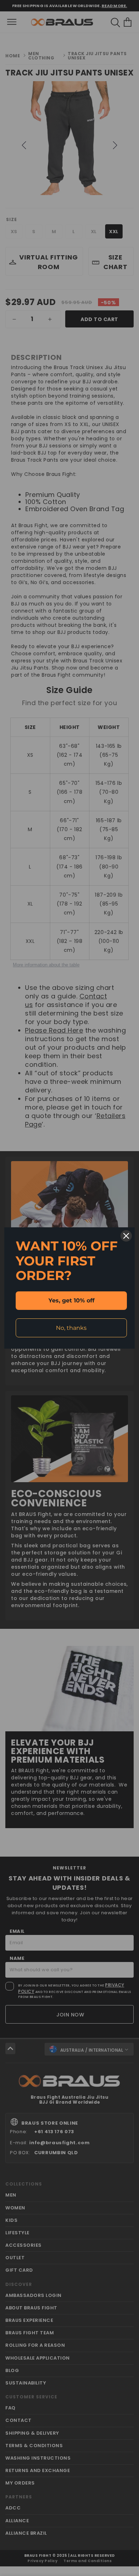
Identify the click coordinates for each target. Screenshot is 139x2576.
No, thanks (71, 1328)
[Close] (126, 1236)
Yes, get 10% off (71, 1300)
